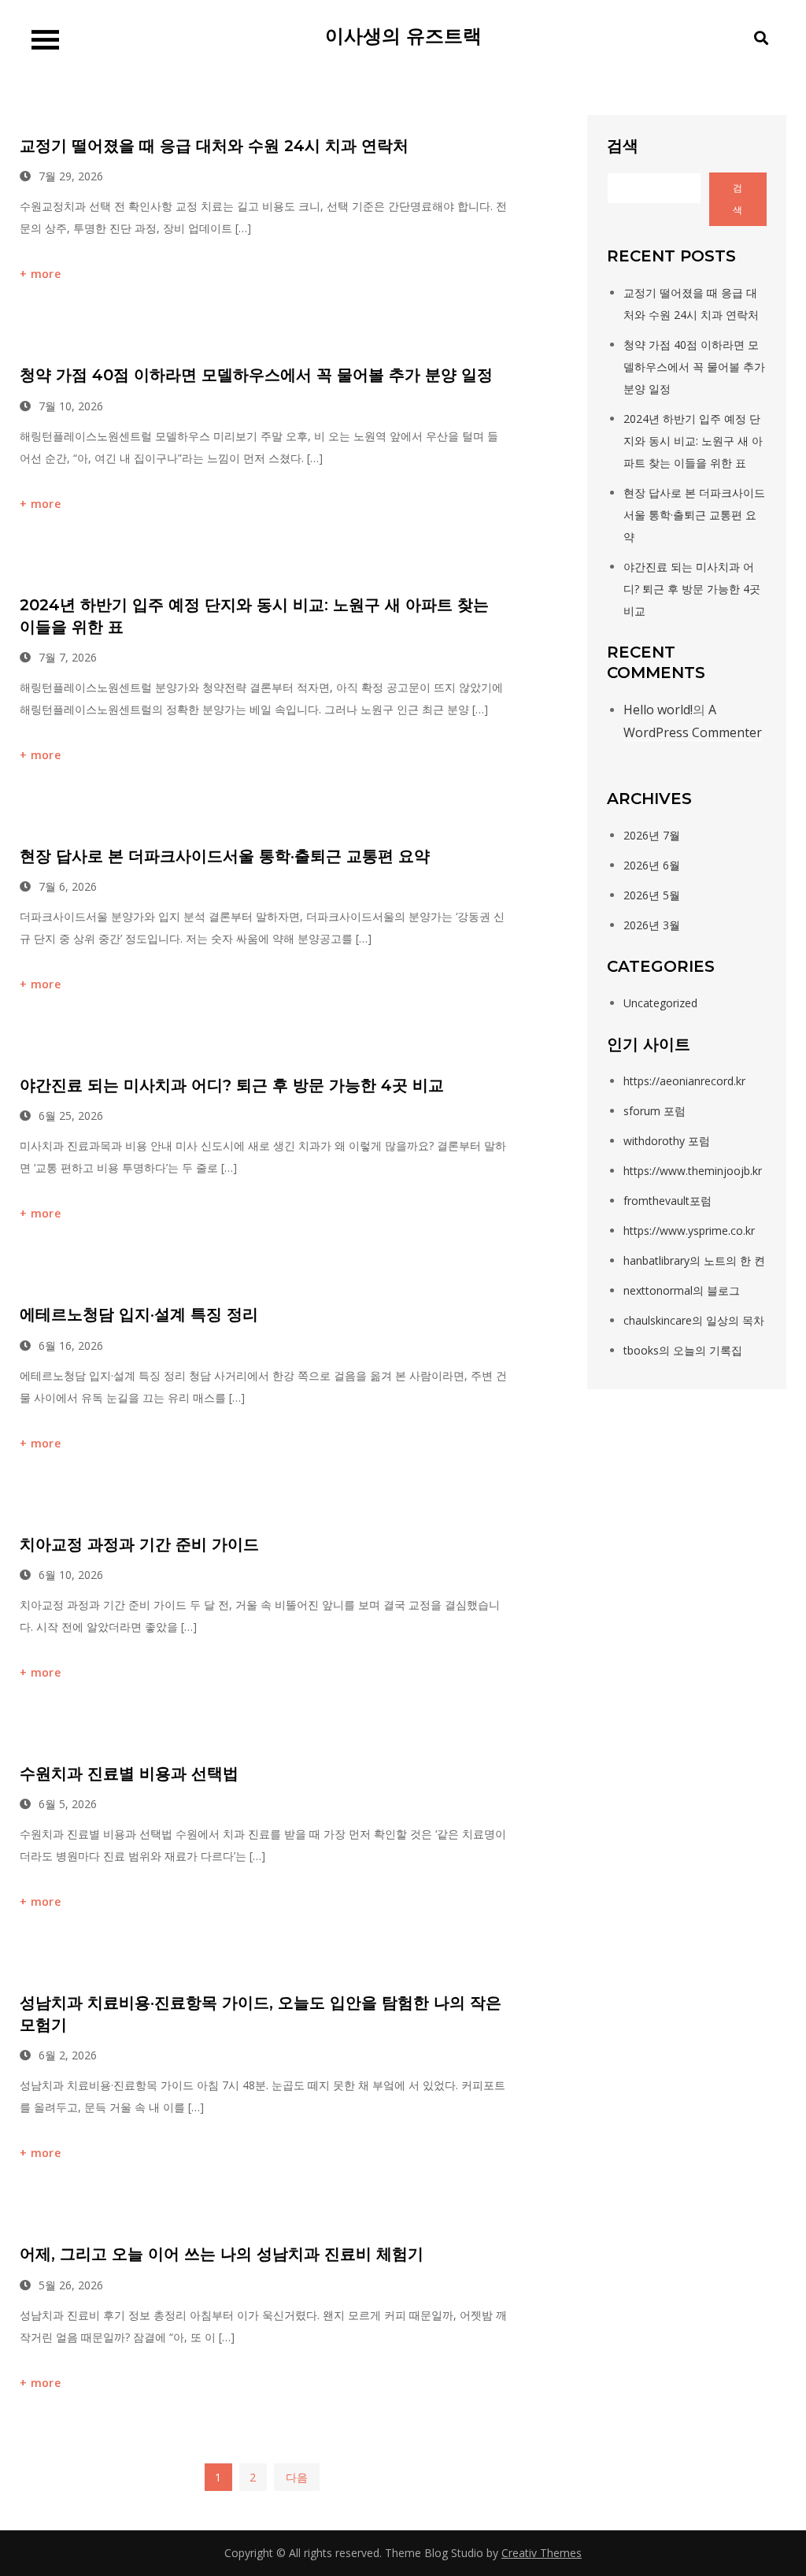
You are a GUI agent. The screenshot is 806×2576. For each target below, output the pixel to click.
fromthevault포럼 (667, 1201)
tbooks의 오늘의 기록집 (683, 1350)
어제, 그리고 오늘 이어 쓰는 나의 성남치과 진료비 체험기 (222, 2254)
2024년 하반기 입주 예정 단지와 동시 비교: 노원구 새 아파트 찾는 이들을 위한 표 (693, 441)
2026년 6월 (652, 865)
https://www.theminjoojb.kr (693, 1171)
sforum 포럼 (654, 1111)
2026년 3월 (652, 925)
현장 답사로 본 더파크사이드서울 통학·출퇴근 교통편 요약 (225, 856)
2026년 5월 (652, 895)
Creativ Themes (542, 2553)
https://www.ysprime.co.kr (689, 1231)
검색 (623, 145)
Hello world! (658, 710)
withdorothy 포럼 (667, 1141)
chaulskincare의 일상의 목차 (694, 1320)
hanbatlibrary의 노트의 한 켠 (694, 1260)
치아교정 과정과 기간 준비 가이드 (139, 1544)
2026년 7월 (652, 835)
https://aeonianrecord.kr (684, 1081)
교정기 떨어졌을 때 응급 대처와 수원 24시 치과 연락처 (214, 146)
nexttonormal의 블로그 (682, 1290)
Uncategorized (660, 1003)
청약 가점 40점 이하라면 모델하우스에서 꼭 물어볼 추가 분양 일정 (256, 375)
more (46, 274)
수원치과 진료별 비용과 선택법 (129, 1774)
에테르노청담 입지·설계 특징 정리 (139, 1314)
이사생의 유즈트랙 (403, 36)
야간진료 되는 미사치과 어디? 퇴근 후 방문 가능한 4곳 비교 (232, 1085)
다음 (297, 2477)
